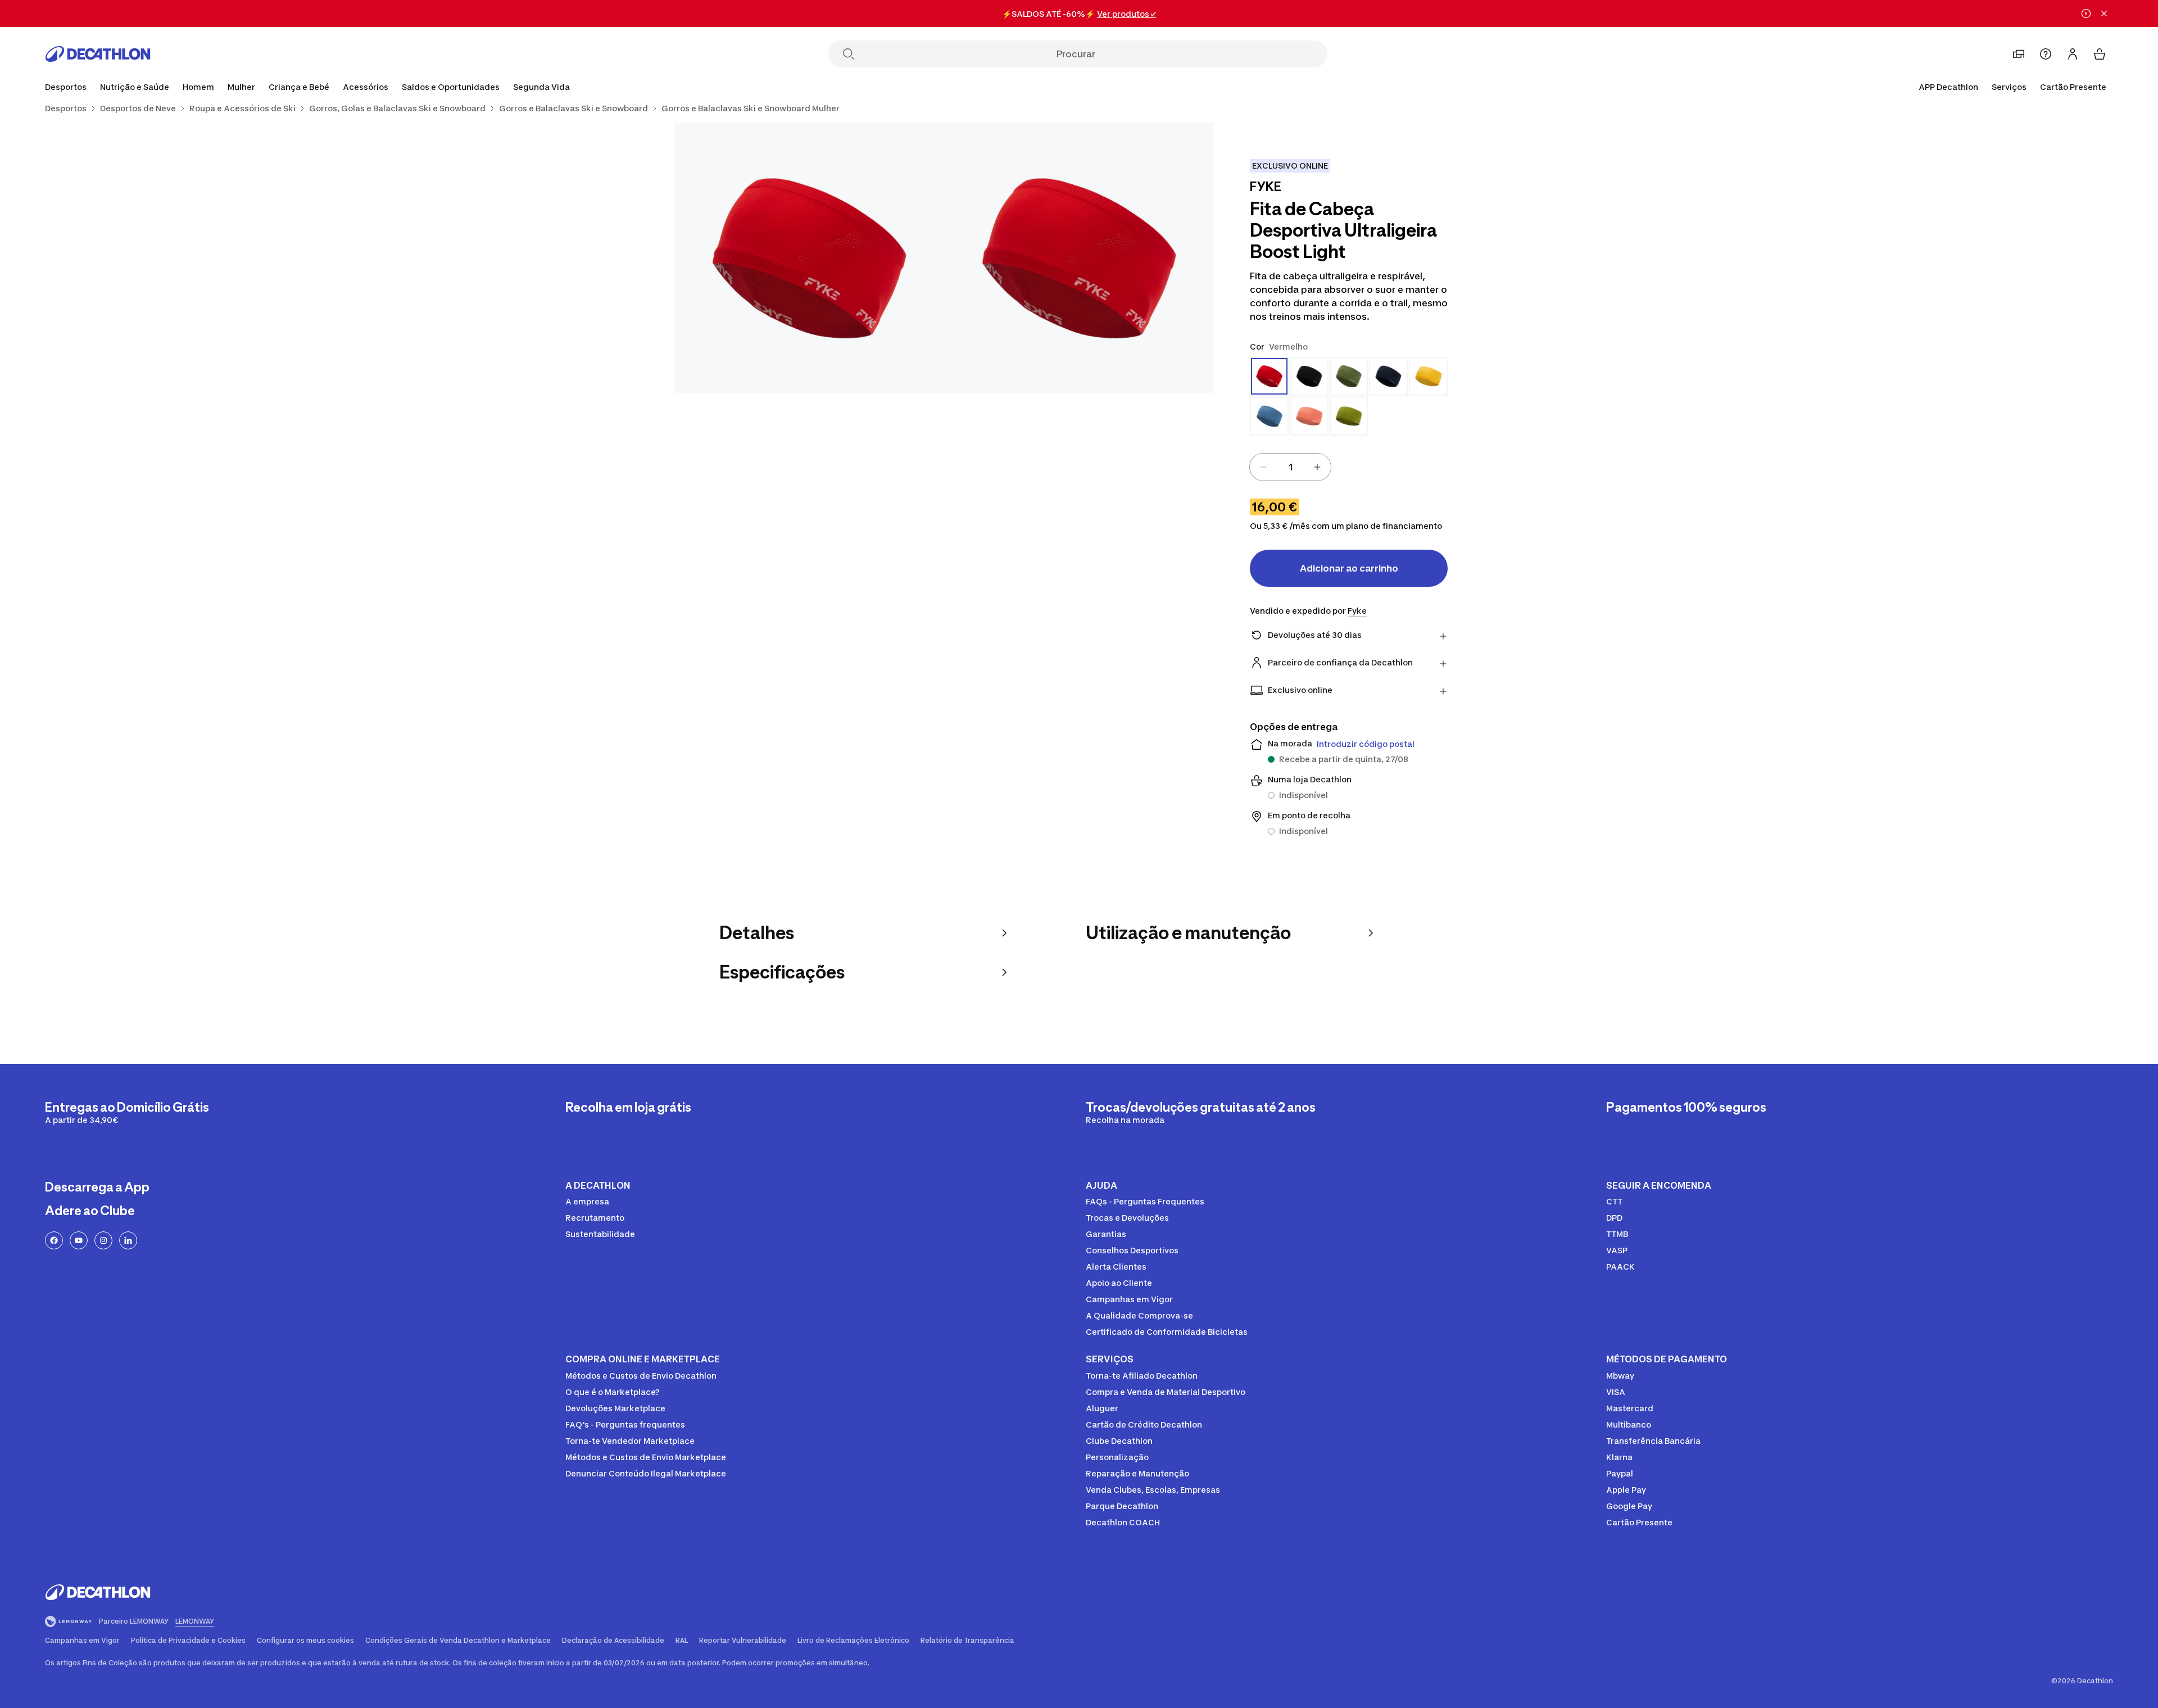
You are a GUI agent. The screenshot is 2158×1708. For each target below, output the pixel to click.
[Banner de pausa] (2086, 13)
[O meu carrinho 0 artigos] (2100, 54)
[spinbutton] (1290, 467)
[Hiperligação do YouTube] (79, 1240)
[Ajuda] (2046, 54)
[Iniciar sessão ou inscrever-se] (2073, 54)
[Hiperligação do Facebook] (54, 1240)
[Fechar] (2104, 13)
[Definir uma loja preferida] (2019, 54)
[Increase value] (1317, 467)
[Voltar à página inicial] (98, 54)
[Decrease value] (1263, 467)
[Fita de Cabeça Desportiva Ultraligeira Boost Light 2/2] (809, 258)
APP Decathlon (1948, 87)
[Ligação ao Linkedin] (128, 1240)
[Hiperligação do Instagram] (103, 1240)
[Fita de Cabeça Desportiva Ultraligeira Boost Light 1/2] (1079, 258)
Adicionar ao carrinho (1349, 568)
